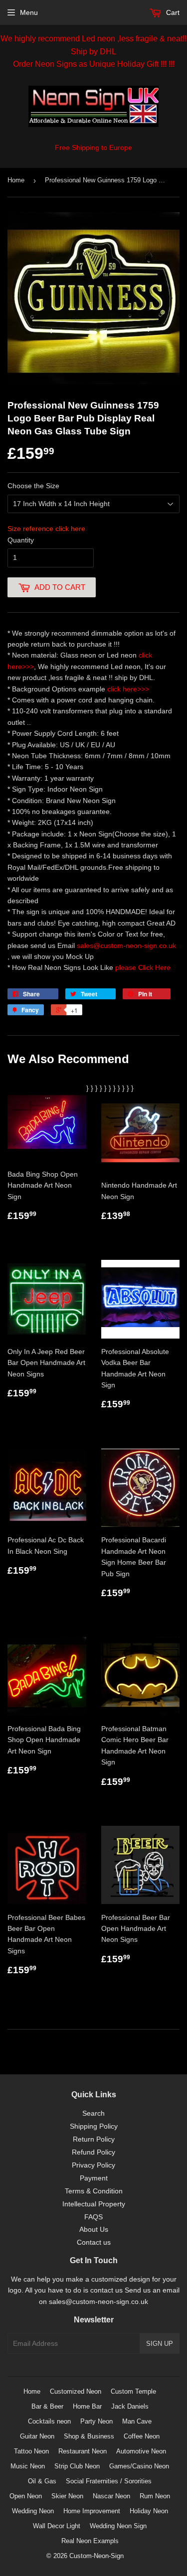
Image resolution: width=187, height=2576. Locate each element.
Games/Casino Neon (139, 2466)
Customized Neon (76, 2391)
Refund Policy (93, 2152)
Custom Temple (133, 2391)
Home (16, 180)
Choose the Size (33, 486)
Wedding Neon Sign (118, 2526)
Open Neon (26, 2496)
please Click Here (143, 967)
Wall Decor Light (57, 2526)
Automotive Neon (141, 2451)
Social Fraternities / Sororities (109, 2481)
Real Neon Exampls (90, 2541)
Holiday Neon (149, 2511)
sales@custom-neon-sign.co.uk (126, 946)
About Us (94, 2229)
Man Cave (137, 2421)
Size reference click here (46, 529)
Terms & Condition (94, 2191)
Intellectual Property (94, 2204)
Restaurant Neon (83, 2451)
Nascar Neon (111, 2496)
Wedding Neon (33, 2511)
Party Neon (96, 2421)
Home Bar (87, 2406)
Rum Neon (155, 2496)
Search (93, 2113)
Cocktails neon (49, 2421)
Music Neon (28, 2466)
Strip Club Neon (77, 2466)
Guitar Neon (37, 2436)
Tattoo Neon (31, 2451)
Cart (172, 12)
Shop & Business (89, 2436)
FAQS (93, 2217)
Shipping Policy (94, 2126)
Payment (94, 2178)
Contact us (94, 2242)
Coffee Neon (142, 2436)
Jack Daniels (130, 2406)
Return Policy (94, 2139)
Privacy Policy (93, 2165)
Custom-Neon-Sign (96, 2556)
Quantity (21, 540)
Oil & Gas (42, 2481)
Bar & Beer (47, 2406)
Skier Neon (67, 2496)
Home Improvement (92, 2511)
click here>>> (128, 689)
